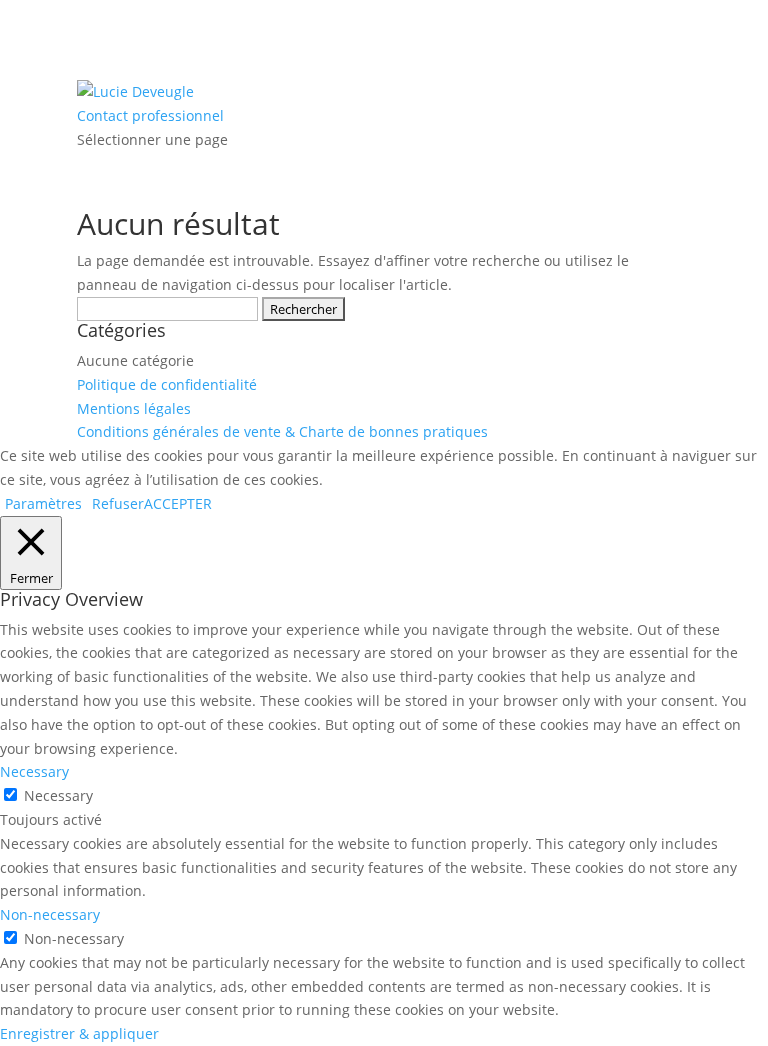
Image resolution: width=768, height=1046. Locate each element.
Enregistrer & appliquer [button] (79, 1033)
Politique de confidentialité (167, 384)
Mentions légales (134, 408)
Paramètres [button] (43, 503)
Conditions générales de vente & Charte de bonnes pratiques (282, 431)
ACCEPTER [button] (178, 503)
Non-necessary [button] (50, 914)
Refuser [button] (118, 503)
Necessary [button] (34, 771)
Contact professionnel (150, 115)
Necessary (58, 795)
